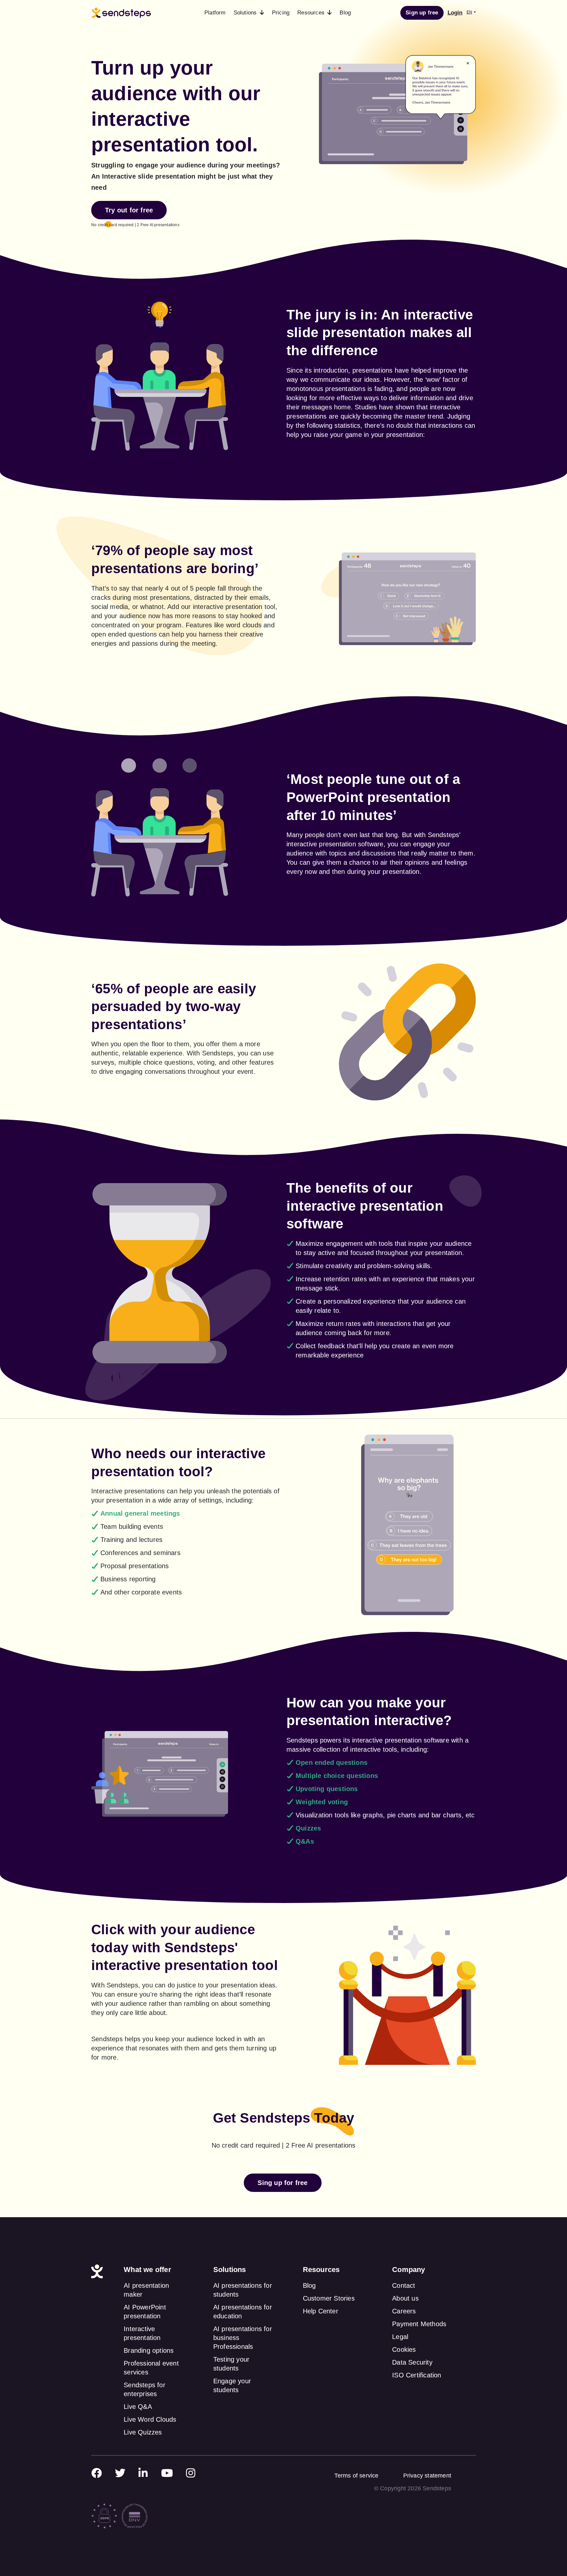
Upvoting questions (327, 1789)
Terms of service (356, 2476)
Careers (404, 2311)
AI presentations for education (243, 2312)
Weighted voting (322, 1802)
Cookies (404, 2349)
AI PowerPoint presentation (145, 2312)
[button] (249, 13)
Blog (309, 2285)
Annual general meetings (140, 1513)
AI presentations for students (243, 2290)
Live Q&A (138, 2407)
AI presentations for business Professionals (243, 2338)
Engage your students (232, 2385)
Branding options (149, 2350)
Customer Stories (329, 2298)
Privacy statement (427, 2476)
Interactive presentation (142, 2333)
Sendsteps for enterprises (145, 2389)
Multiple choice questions (337, 1776)
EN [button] (469, 12)
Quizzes (308, 1828)
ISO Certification (417, 2375)
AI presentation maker (146, 2290)
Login (455, 13)
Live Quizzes (143, 2432)
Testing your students (231, 2364)
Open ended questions (332, 1763)
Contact (404, 2285)
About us (405, 2298)
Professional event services (151, 2368)
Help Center (321, 2311)
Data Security (412, 2362)
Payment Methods (419, 2324)
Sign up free (422, 13)
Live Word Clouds (150, 2419)
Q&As (305, 1841)
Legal (400, 2337)
